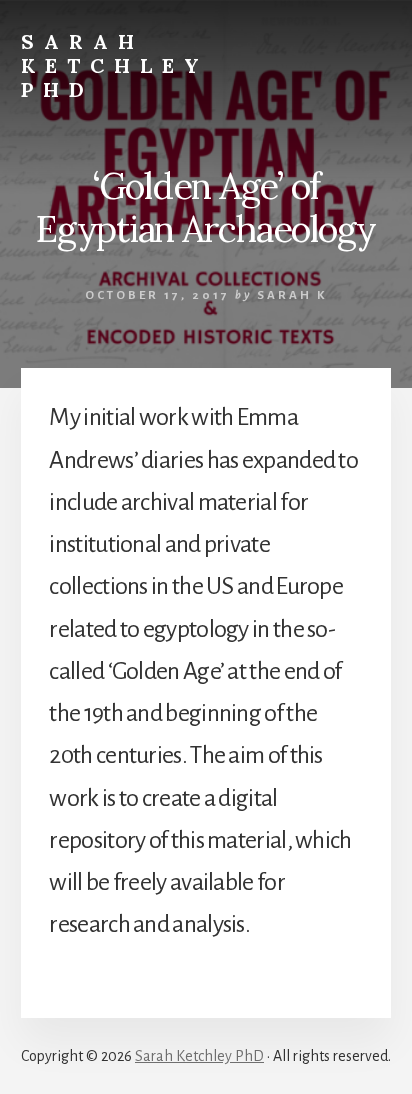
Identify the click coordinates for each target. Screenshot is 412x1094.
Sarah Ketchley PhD (115, 65)
